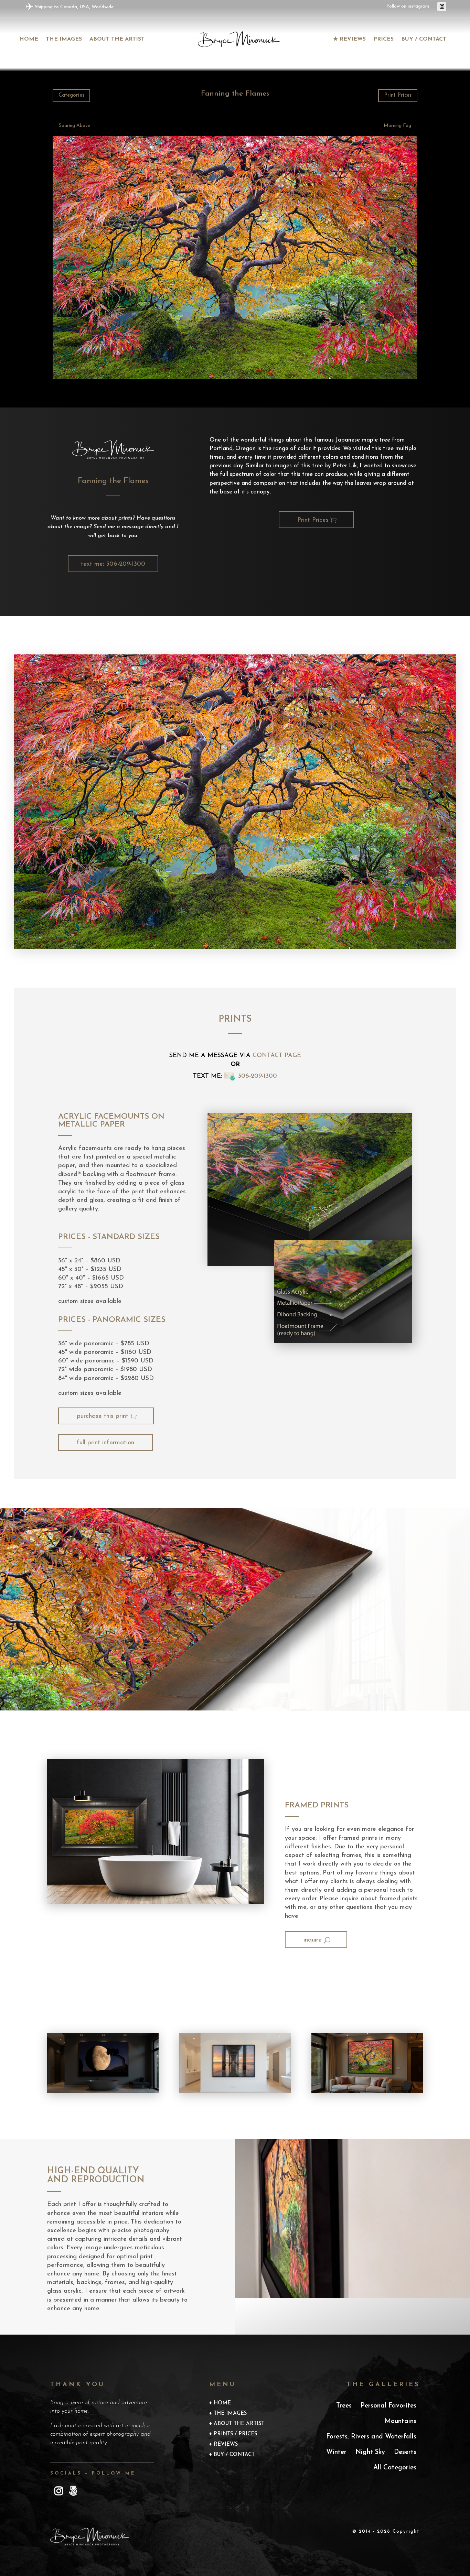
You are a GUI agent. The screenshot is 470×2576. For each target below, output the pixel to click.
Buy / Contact (424, 39)
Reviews (226, 2445)
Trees (344, 2406)
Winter (336, 2452)
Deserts (405, 2452)
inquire (313, 1940)
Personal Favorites (388, 2406)
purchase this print (103, 1416)
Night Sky (370, 2452)
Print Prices (398, 95)
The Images (230, 2414)
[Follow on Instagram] (442, 7)
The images (64, 39)
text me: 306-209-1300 (113, 564)
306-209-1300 (258, 1076)
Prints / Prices (235, 2434)
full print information (105, 1443)
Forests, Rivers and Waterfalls (371, 2437)
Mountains (400, 2421)
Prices (383, 39)
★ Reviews (349, 39)
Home (29, 39)
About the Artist (117, 39)
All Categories (395, 2468)
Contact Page (277, 1056)
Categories (71, 95)
